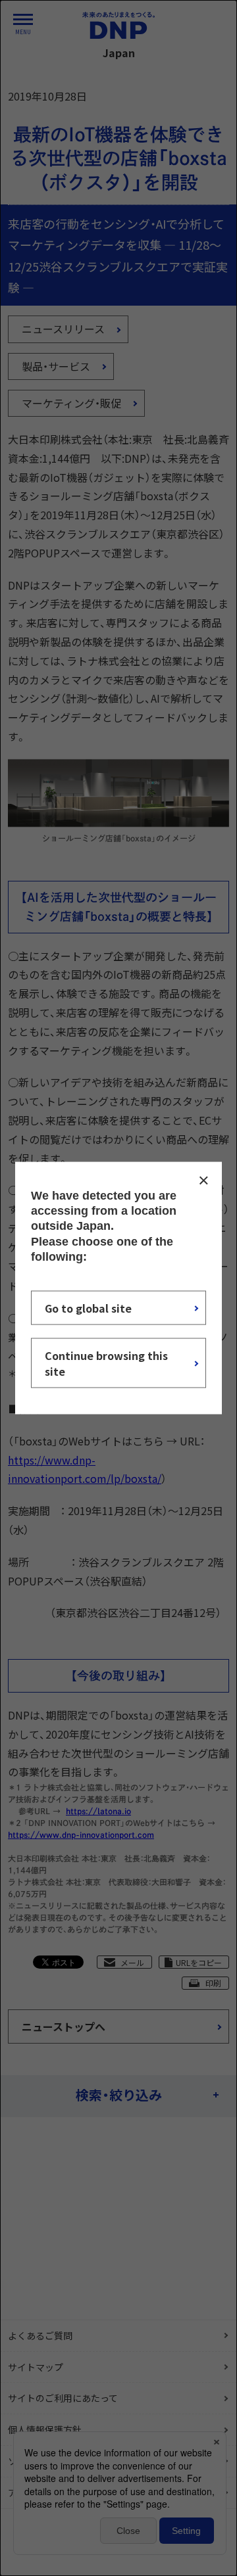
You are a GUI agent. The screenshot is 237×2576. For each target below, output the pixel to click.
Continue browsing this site (106, 1363)
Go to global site (88, 1308)
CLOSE (203, 1180)
